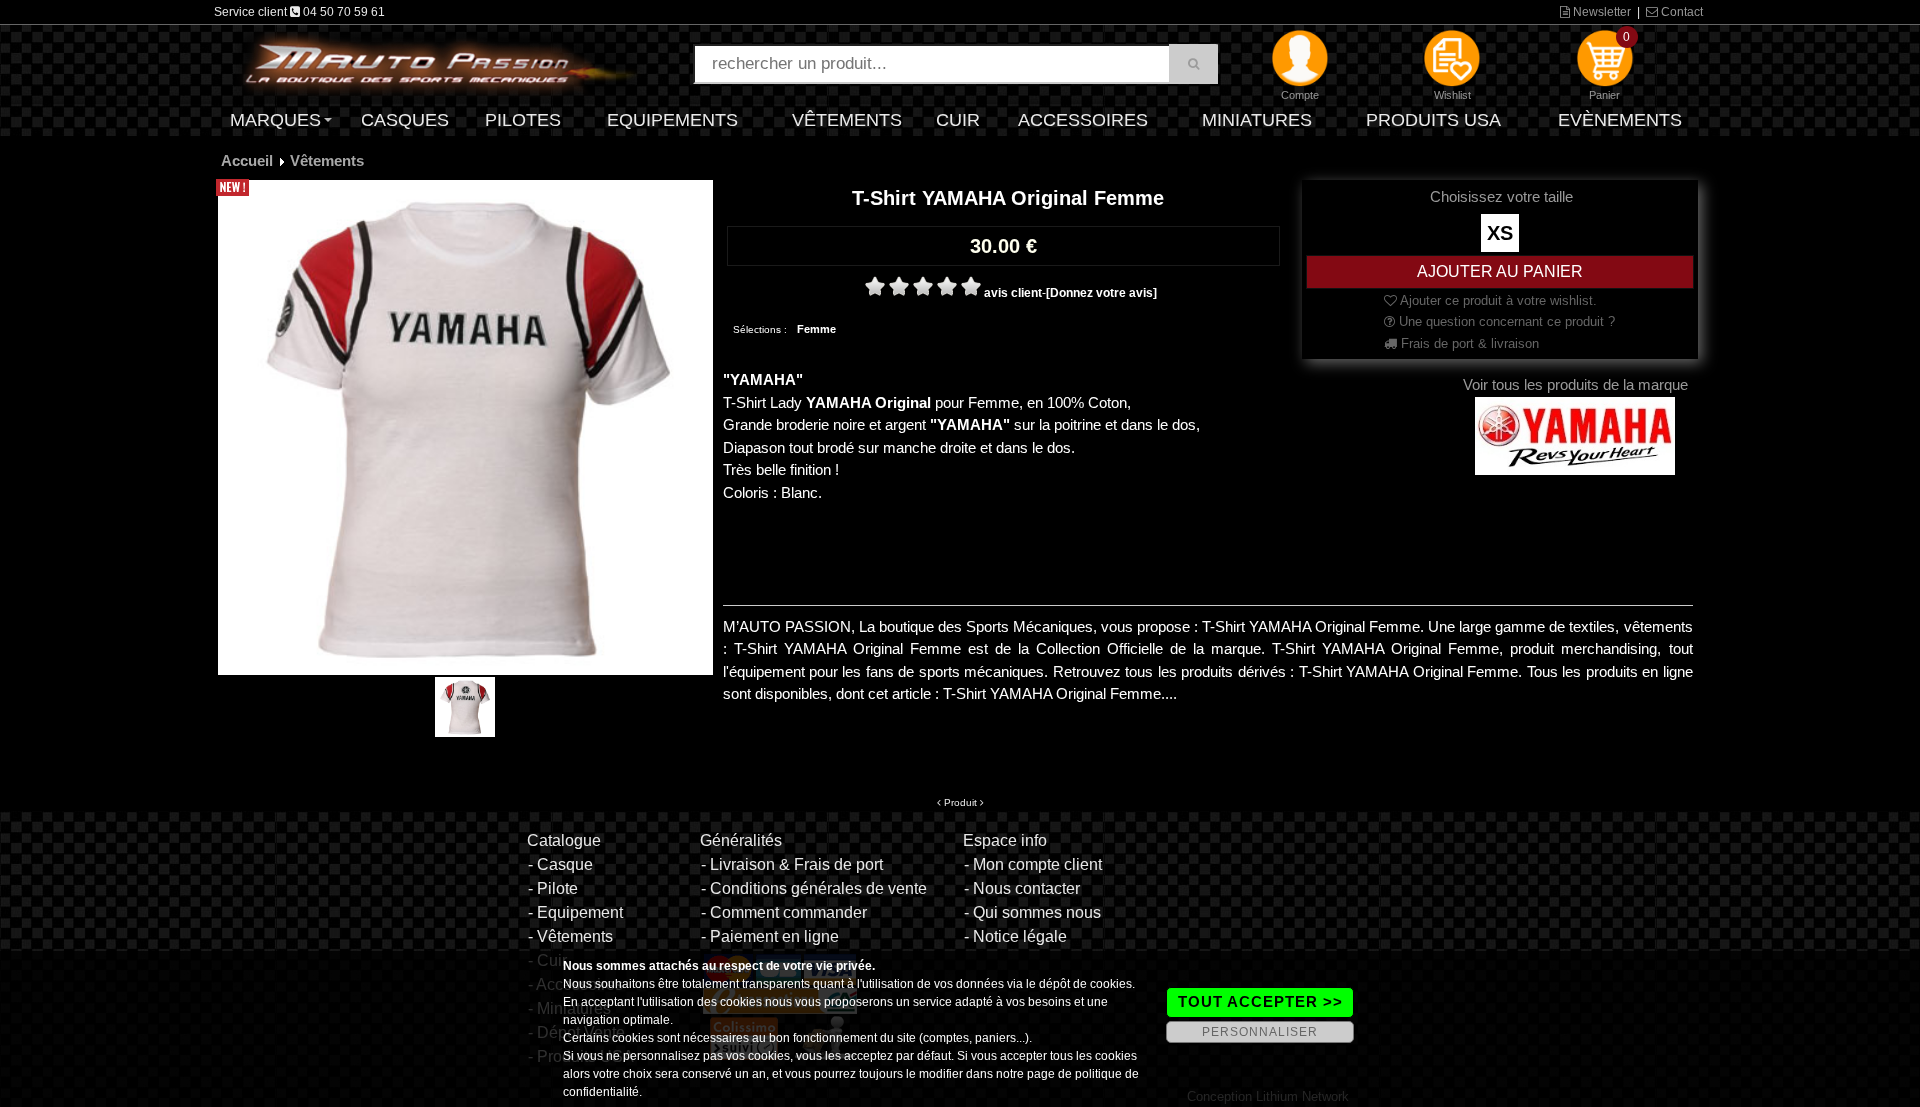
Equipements (672, 120)
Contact (1680, 12)
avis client (1013, 293)
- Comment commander (784, 912)
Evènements (1620, 120)
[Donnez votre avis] (1101, 293)
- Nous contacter (1022, 888)
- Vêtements (570, 936)
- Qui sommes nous (1032, 912)
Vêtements (847, 120)
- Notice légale (1015, 936)
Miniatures (1257, 120)
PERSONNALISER (1260, 1032)
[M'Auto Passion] (440, 63)
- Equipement (575, 912)
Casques (405, 120)
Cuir (958, 120)
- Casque (560, 864)
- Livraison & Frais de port (792, 864)
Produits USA (1433, 120)
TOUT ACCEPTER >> (1260, 1001)
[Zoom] (465, 427)
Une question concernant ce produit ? (1505, 321)
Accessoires (1083, 120)
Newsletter (1600, 12)
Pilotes (523, 120)
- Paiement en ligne (770, 936)
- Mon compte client (1033, 864)
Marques (275, 120)
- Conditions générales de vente (814, 888)
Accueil (247, 160)
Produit (960, 802)
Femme (816, 329)
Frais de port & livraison (1468, 343)
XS (1500, 233)
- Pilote (553, 888)
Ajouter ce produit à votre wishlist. (1497, 300)
